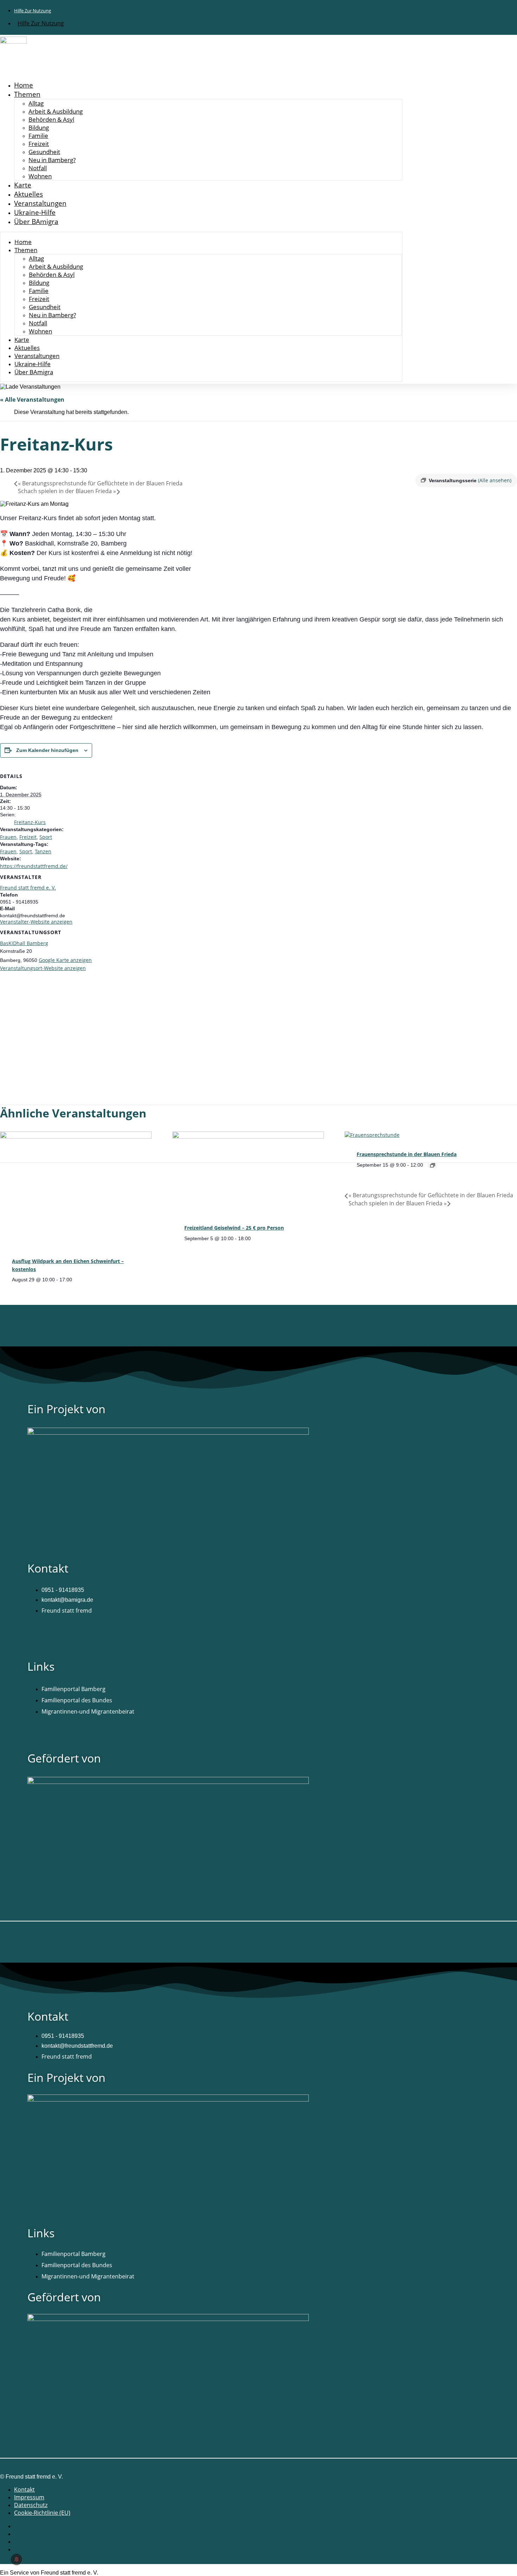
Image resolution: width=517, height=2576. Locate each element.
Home (24, 85)
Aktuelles (28, 194)
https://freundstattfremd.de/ (34, 866)
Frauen (8, 837)
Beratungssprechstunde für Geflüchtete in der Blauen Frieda (100, 483)
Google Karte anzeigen (65, 960)
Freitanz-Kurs (30, 822)
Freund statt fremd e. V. (28, 888)
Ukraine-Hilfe (35, 212)
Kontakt (24, 2489)
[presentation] (76, 1137)
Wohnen (40, 176)
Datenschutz (31, 2505)
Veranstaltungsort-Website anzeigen (43, 968)
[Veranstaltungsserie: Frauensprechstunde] (433, 1165)
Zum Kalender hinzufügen (47, 750)
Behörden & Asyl (51, 119)
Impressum (29, 2497)
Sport (46, 837)
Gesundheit (44, 152)
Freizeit (39, 144)
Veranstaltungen (40, 203)
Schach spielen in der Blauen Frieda (67, 491)
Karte (23, 185)
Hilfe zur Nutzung (33, 11)
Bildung (39, 127)
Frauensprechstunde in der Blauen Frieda (407, 1154)
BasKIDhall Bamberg (24, 943)
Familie (38, 136)
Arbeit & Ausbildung (56, 111)
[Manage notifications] (17, 2559)
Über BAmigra (36, 222)
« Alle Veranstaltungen (32, 400)
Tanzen (43, 851)
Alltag (36, 103)
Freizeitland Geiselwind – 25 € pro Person (234, 1228)
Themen (27, 94)
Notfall (38, 168)
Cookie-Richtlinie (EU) (42, 2513)
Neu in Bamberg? (52, 160)
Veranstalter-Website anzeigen (36, 922)
